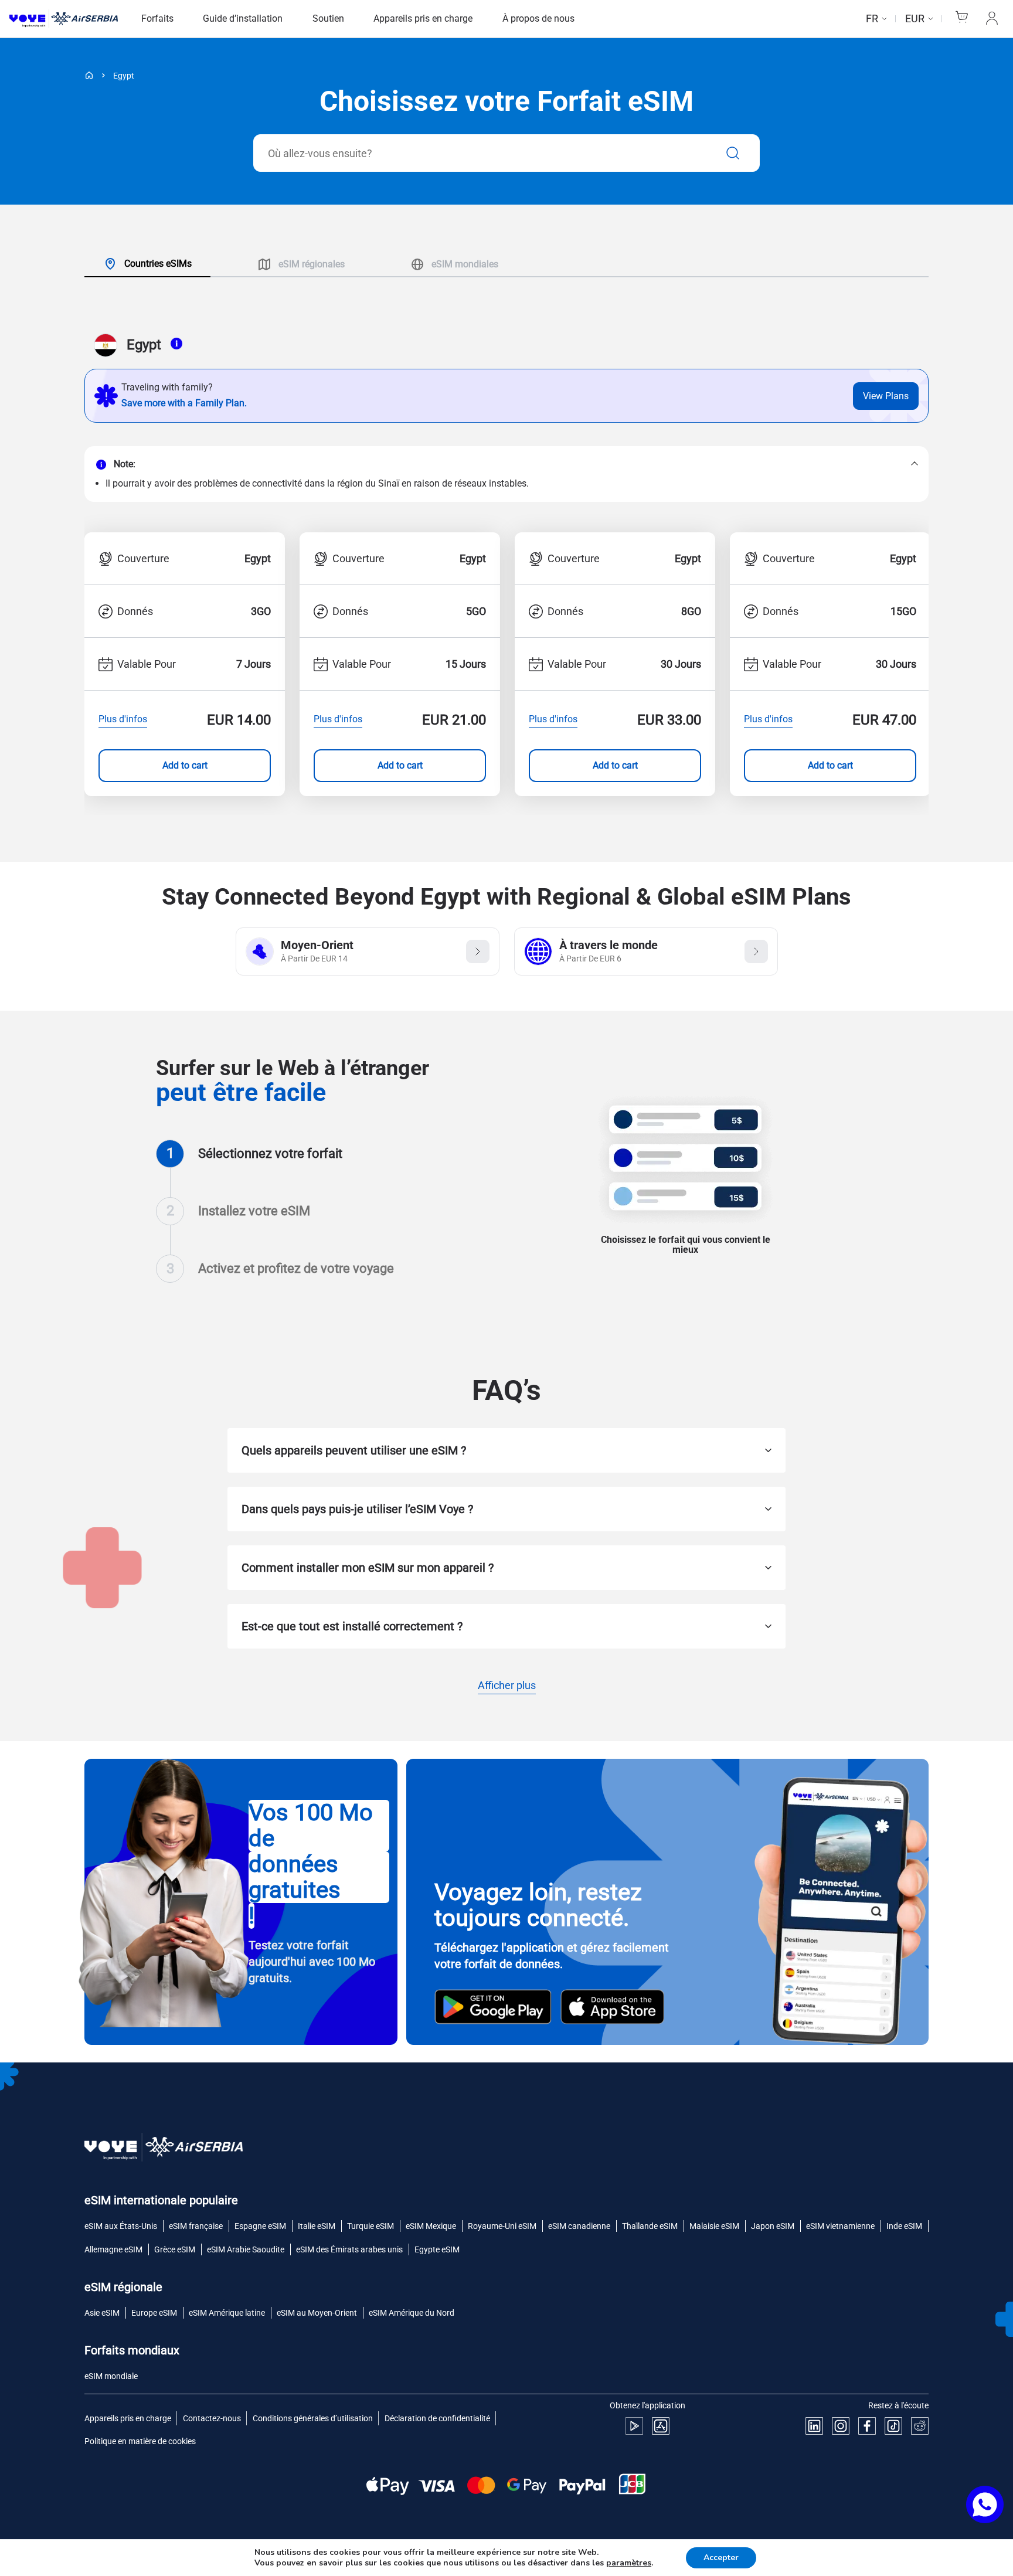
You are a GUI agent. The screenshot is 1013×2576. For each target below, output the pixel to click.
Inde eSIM (904, 2226)
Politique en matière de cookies (140, 2441)
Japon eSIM (773, 2226)
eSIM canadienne (579, 2226)
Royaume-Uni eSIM (502, 2226)
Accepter (721, 2558)
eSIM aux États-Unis (121, 2226)
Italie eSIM (317, 2226)
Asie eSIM (102, 2313)
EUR (915, 18)
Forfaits (157, 18)
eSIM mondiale (111, 2376)
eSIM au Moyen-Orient (317, 2313)
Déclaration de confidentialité (437, 2418)
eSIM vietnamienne (840, 2226)
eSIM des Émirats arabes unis (349, 2249)
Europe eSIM (154, 2313)
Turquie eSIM (370, 2226)
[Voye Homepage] (64, 19)
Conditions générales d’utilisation (313, 2418)
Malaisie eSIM (714, 2226)
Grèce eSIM (175, 2249)
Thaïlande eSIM (650, 2226)
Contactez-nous (212, 2418)
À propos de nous (538, 18)
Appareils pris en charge (423, 18)
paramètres (629, 2563)
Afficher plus (507, 1686)
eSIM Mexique (431, 2226)
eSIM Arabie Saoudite (246, 2249)
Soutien (328, 18)
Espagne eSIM (260, 2226)
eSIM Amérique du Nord (412, 2313)
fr (872, 18)
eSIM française (196, 2226)
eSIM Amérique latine (227, 2313)
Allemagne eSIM (113, 2249)
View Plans (886, 396)
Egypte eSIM (437, 2249)
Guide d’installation (243, 18)
